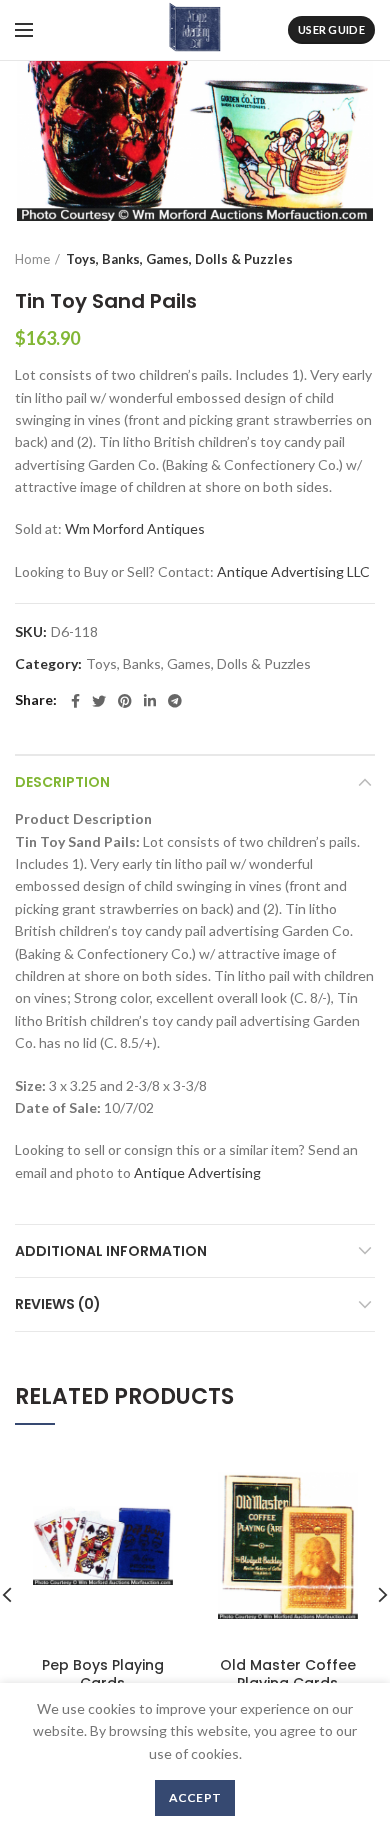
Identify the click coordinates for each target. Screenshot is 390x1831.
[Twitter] (99, 701)
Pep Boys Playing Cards (103, 1674)
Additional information (111, 1251)
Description (62, 782)
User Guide (331, 29)
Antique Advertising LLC (293, 571)
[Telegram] (175, 701)
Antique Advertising (197, 1172)
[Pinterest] (125, 701)
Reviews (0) (58, 1304)
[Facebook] (75, 701)
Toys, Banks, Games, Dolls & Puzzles (179, 259)
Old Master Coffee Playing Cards (288, 1674)
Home (32, 259)
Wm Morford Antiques (135, 528)
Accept (195, 1797)
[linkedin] (150, 701)
